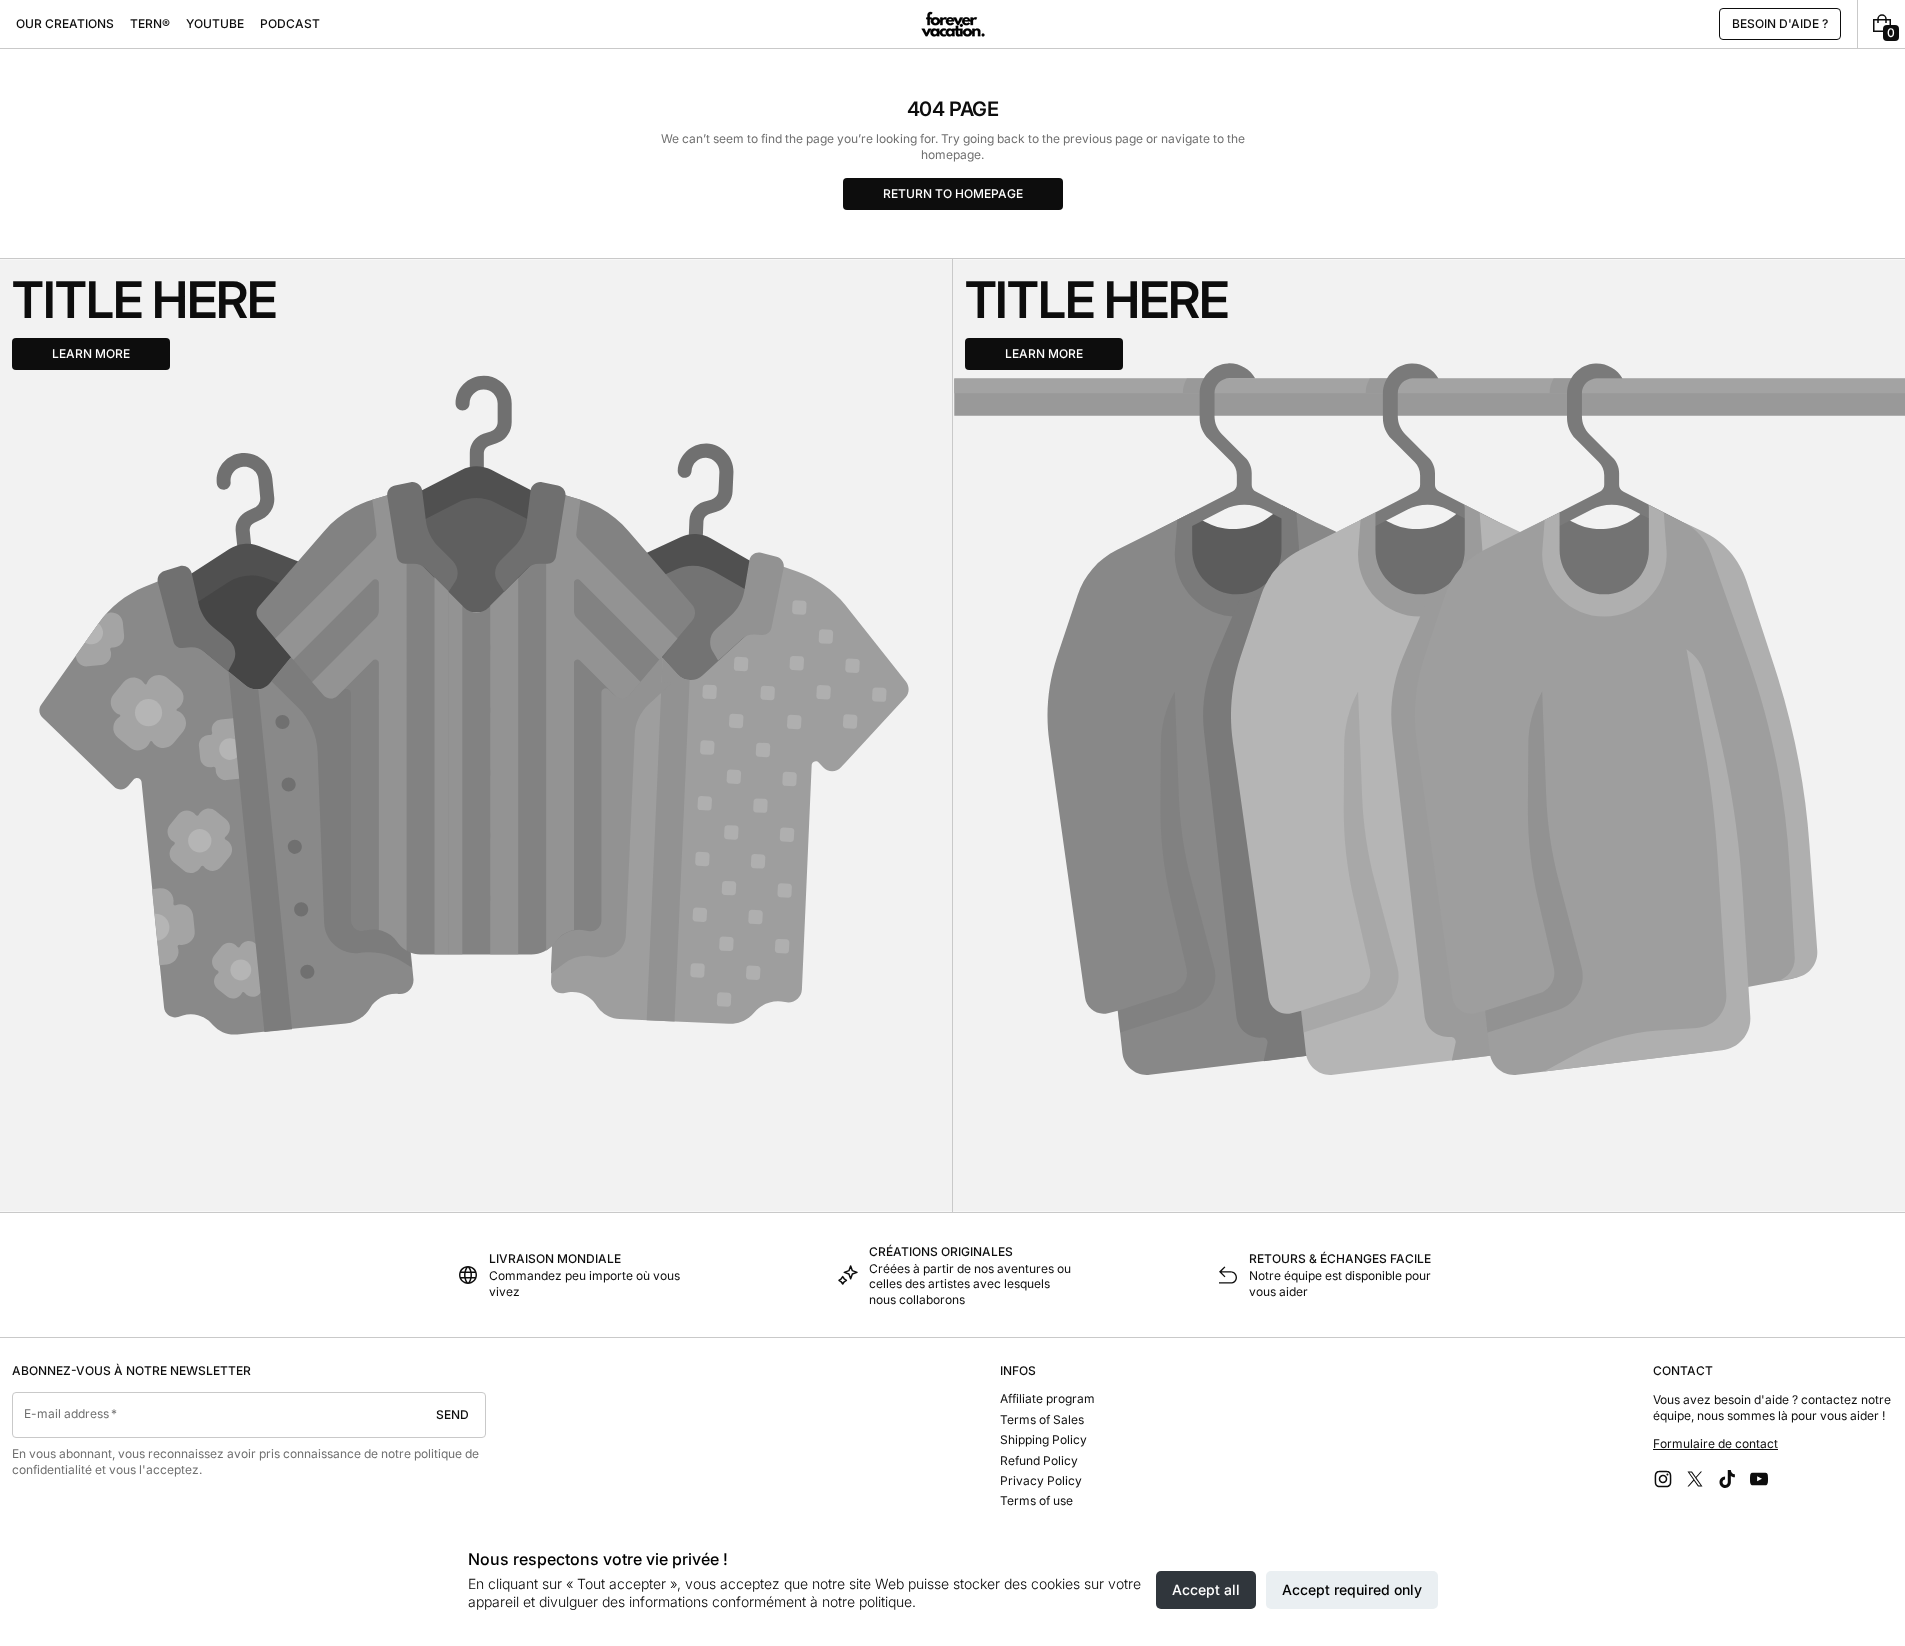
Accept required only (1352, 1589)
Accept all (1206, 1589)
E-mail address (67, 1413)
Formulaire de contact (1715, 1443)
